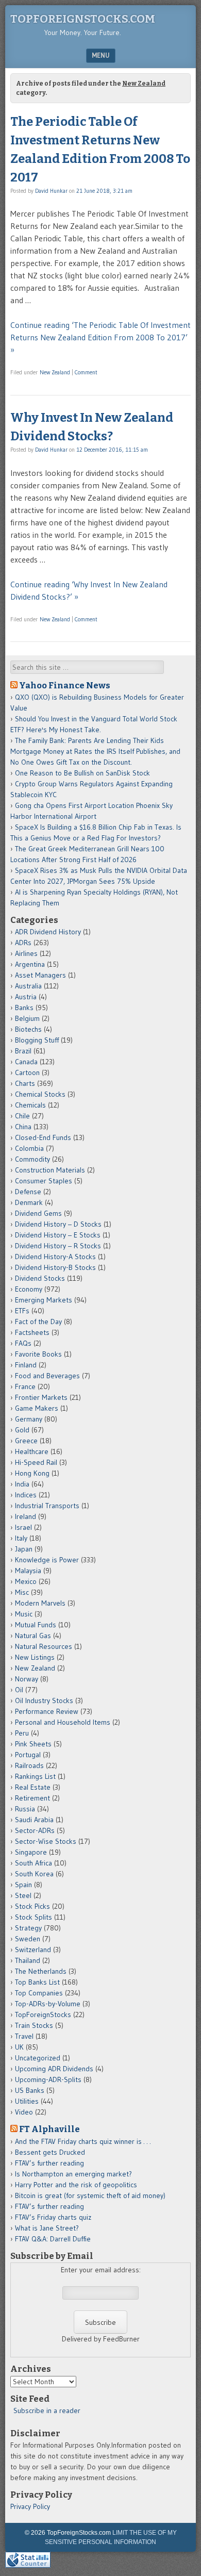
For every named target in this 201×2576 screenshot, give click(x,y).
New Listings (35, 1657)
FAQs (23, 1343)
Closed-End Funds (43, 1137)
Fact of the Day (38, 1322)
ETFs (22, 1311)
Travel (24, 2036)
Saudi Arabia (34, 1820)
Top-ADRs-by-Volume (48, 2004)
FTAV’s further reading (49, 2163)
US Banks (30, 2090)
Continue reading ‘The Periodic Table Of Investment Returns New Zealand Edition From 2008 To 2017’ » (100, 337)
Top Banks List (37, 1982)
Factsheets (32, 1332)
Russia (25, 1809)
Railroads (29, 1765)
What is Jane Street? (47, 2228)
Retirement (32, 1798)
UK (19, 2047)
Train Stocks (34, 2025)
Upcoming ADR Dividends (54, 2069)
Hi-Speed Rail (36, 1462)
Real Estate (33, 1787)
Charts (25, 1083)
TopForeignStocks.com (83, 19)
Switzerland (33, 1950)
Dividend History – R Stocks (58, 1246)
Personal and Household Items (63, 1722)
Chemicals (30, 1105)
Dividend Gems (38, 1213)
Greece (26, 1441)
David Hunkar (51, 191)
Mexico (26, 1581)
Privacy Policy (30, 2506)
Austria (26, 997)
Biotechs (28, 1029)
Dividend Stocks (40, 1278)
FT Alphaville (49, 2129)
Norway (27, 1679)
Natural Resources (44, 1646)
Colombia (29, 1148)
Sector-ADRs (35, 1830)
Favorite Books (38, 1354)
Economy (29, 1289)
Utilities (27, 2101)
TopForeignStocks (43, 2014)
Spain (23, 1885)
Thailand (28, 1960)
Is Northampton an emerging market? (73, 2174)
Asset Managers (40, 975)
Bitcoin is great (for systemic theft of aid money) (90, 2195)
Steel (23, 1895)
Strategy (28, 1928)
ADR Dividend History (48, 932)
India (22, 1484)
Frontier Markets (41, 1397)
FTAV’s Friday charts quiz (53, 2217)
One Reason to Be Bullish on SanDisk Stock (82, 773)
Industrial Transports (47, 1506)
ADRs (23, 943)
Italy (21, 1538)
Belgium (27, 1018)
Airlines (26, 953)
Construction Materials (50, 1170)
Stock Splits (33, 1917)
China (23, 1127)
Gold (22, 1430)
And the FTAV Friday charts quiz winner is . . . (84, 2141)
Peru (22, 1733)
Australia (28, 986)
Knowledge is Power (47, 1560)
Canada (26, 1062)
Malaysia (28, 1571)
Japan (24, 1549)
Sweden (28, 1939)
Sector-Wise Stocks (46, 1841)
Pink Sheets (33, 1744)
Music (24, 1614)
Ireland (26, 1516)
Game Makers (37, 1408)
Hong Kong (32, 1473)
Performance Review (47, 1711)
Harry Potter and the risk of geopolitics (76, 2185)
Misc (22, 1592)
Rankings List (35, 1776)
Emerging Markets (44, 1300)
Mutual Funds (36, 1625)
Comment (86, 372)
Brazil (23, 1051)
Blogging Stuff (37, 1040)
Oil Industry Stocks (44, 1700)
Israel (23, 1527)
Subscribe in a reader (47, 2410)
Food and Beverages (47, 1376)
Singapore (31, 1852)
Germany (29, 1419)
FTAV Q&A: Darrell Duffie (53, 2239)
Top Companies (39, 1993)
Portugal (28, 1755)
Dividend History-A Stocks (55, 1257)
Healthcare (32, 1451)
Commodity (32, 1159)
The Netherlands (41, 1971)
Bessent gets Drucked (50, 2152)
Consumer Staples (44, 1181)
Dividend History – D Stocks (58, 1224)
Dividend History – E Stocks (58, 1235)
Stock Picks (32, 1906)
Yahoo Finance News (65, 685)
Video (24, 2112)
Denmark (29, 1202)
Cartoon (27, 1072)
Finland (26, 1365)
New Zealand (55, 372)
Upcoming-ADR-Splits (48, 2079)
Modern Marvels (40, 1603)
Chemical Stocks (40, 1094)
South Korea (34, 1874)
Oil (19, 1690)
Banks (24, 1008)
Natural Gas (33, 1636)
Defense (28, 1192)
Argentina (30, 964)
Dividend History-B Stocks (55, 1267)
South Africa (33, 1863)
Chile (22, 1116)
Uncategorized (38, 2058)
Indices (26, 1495)
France (25, 1386)
